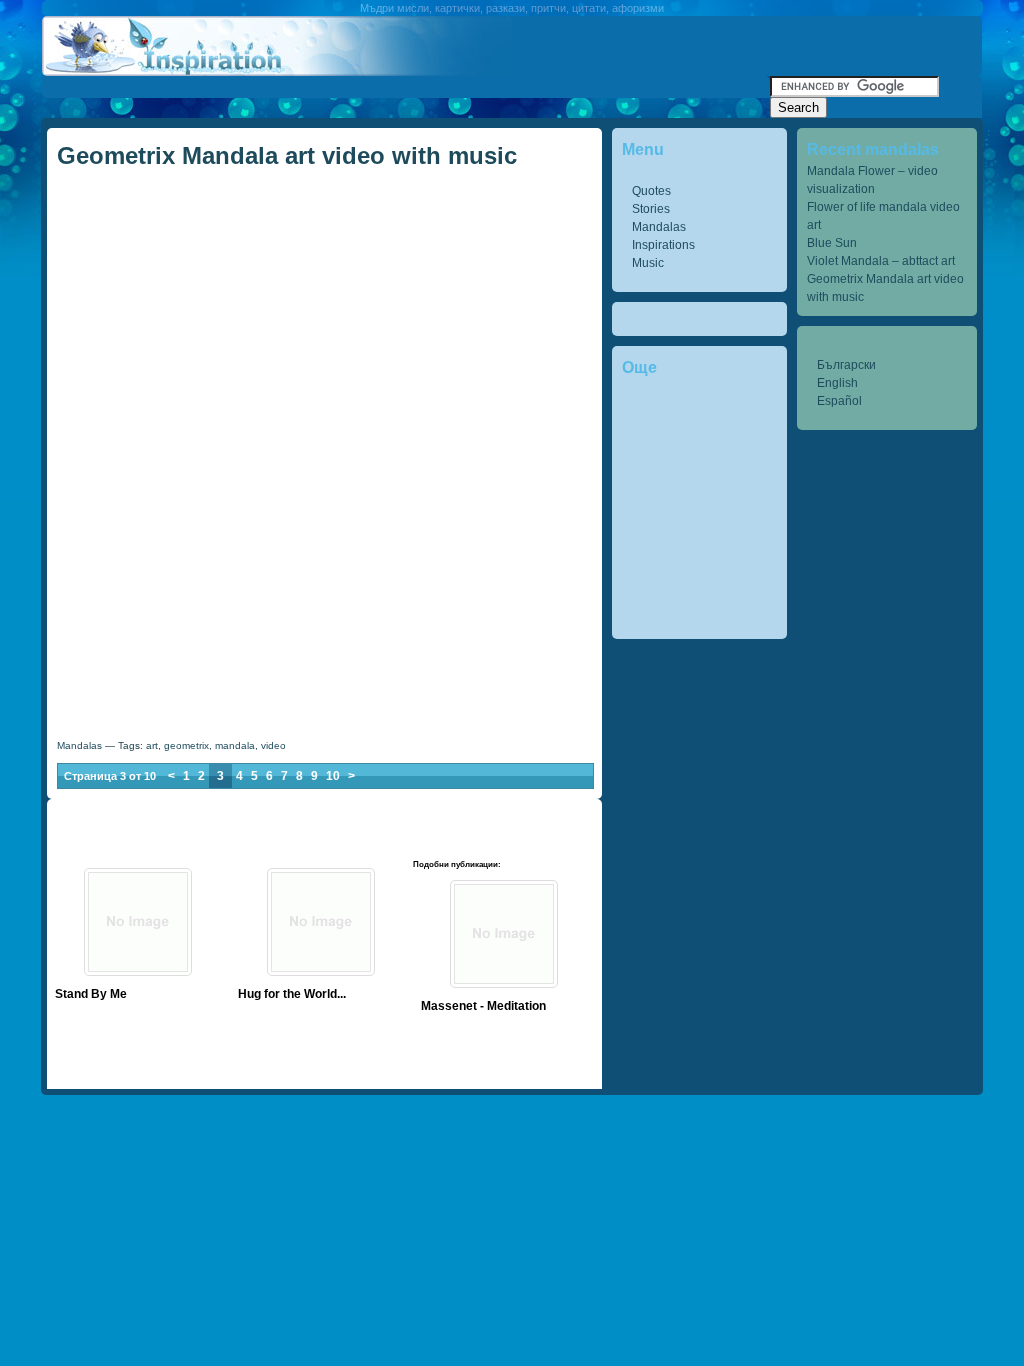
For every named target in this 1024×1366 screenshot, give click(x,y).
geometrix (186, 745)
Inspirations (663, 245)
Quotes (651, 191)
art (152, 745)
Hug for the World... (292, 994)
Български (846, 365)
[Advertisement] (406, 83)
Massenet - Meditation (483, 1006)
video (273, 745)
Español (839, 401)
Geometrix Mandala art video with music (287, 155)
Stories (651, 209)
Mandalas (659, 227)
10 (333, 776)
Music (648, 263)
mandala (235, 745)
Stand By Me (91, 994)
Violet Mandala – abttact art (881, 261)
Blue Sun (832, 243)
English (837, 383)
